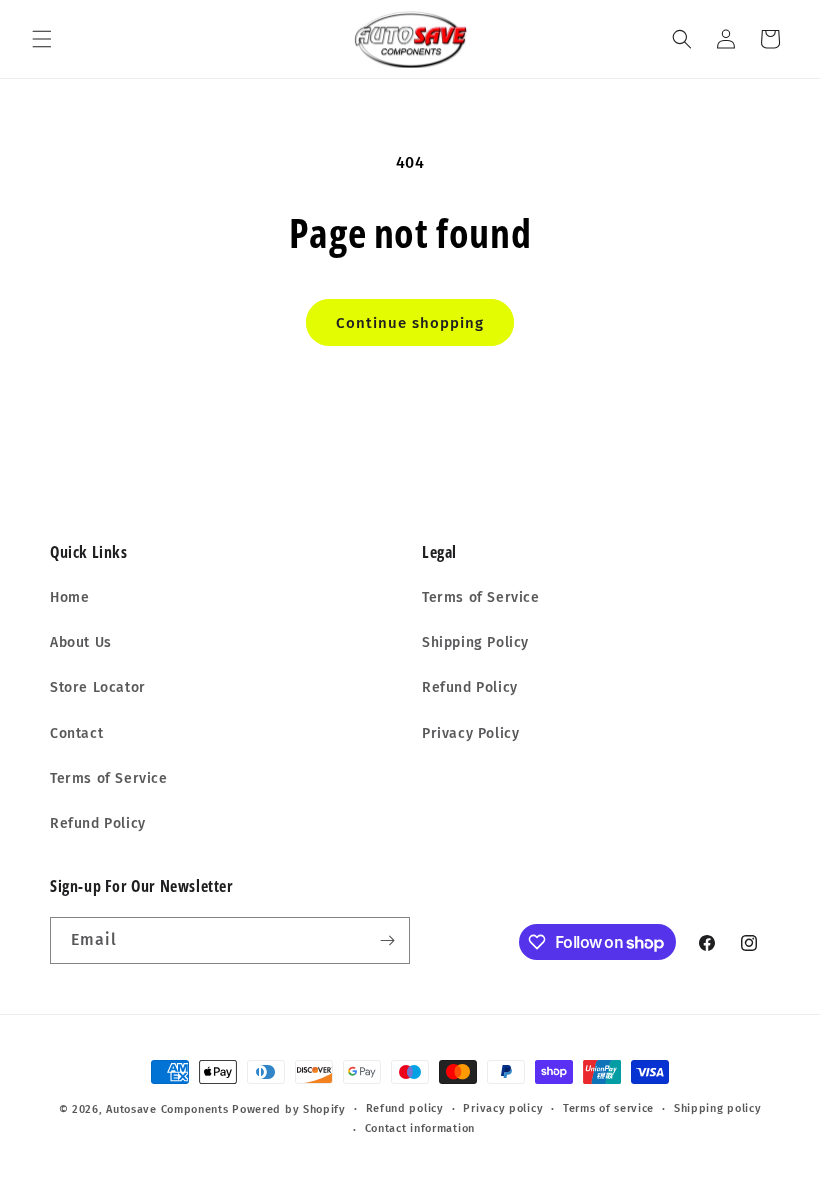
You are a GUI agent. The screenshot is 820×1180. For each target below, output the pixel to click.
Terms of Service (109, 778)
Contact (76, 733)
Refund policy (405, 1108)
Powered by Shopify (289, 1109)
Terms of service (608, 1108)
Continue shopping (410, 323)
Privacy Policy (470, 733)
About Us (81, 642)
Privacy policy (503, 1108)
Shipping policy (718, 1108)
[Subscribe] (387, 940)
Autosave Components (167, 1109)
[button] (42, 39)
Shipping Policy (475, 642)
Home (69, 597)
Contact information (420, 1128)
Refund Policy (98, 823)
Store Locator (98, 687)
